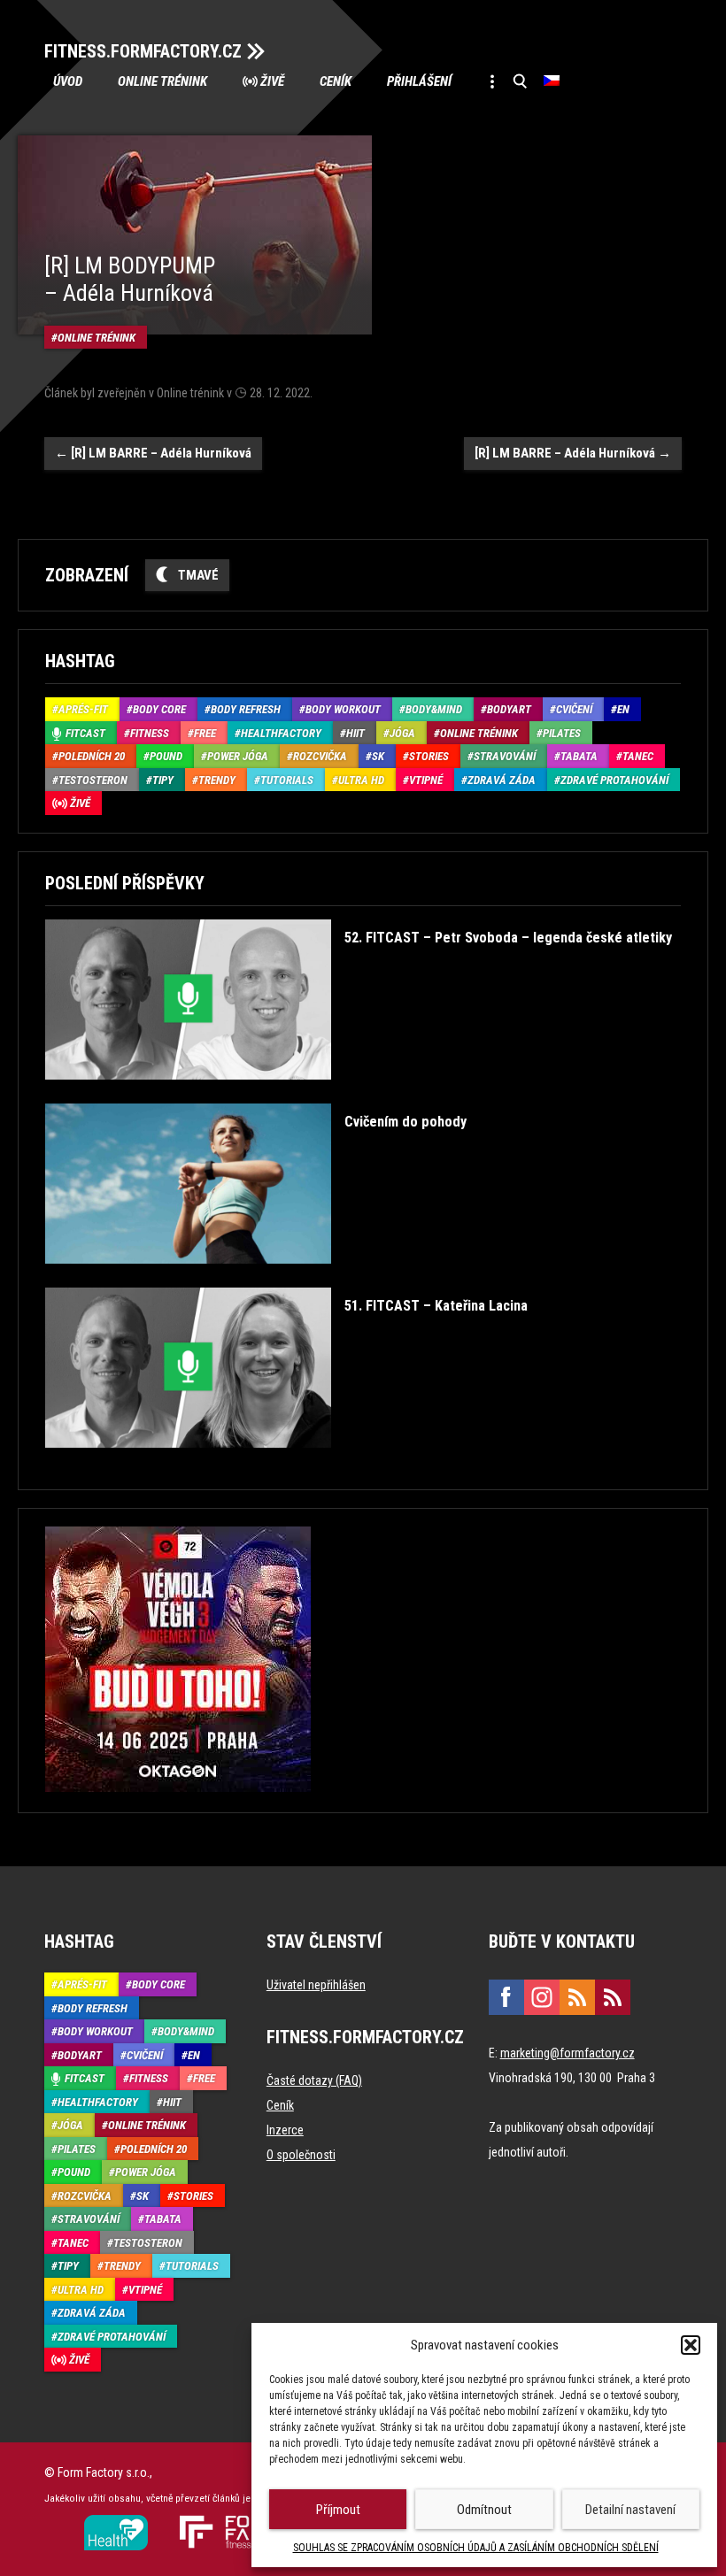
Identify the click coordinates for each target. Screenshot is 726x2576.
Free (205, 733)
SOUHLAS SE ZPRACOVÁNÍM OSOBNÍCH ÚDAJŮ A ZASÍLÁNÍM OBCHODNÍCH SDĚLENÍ (476, 2548)
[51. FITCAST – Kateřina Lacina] (286, 1461)
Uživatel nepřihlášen (316, 1985)
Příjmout (338, 2510)
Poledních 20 (92, 756)
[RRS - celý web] (577, 1997)
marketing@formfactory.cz (568, 2053)
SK (378, 756)
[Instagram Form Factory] (542, 1997)
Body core (159, 709)
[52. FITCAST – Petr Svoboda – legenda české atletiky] (359, 1092)
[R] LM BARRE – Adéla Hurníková (153, 453)
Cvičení (574, 709)
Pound (166, 756)
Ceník (336, 81)
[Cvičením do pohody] (256, 1276)
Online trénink (162, 81)
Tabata (579, 756)
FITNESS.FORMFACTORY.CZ (143, 51)
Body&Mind (434, 709)
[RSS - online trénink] (613, 1997)
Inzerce (285, 2130)
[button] (691, 2345)
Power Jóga (238, 756)
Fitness (150, 733)
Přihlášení (419, 81)
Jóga (402, 733)
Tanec (638, 756)
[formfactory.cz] (116, 2522)
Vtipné (426, 780)
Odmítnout (484, 2510)
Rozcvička (320, 756)
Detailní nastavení (630, 2510)
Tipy (163, 780)
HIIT (355, 733)
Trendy (217, 780)
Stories (429, 756)
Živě (272, 81)
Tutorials (287, 780)
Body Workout (343, 709)
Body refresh (246, 709)
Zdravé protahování (614, 780)
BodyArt (509, 709)
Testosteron (93, 780)
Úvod (68, 81)
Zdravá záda (502, 780)
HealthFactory (281, 733)
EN (623, 709)
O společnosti (301, 2155)
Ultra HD (361, 780)
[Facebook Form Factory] (506, 1997)
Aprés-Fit (83, 709)
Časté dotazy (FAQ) (314, 2080)
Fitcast (85, 733)
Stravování (505, 756)
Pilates (562, 733)
